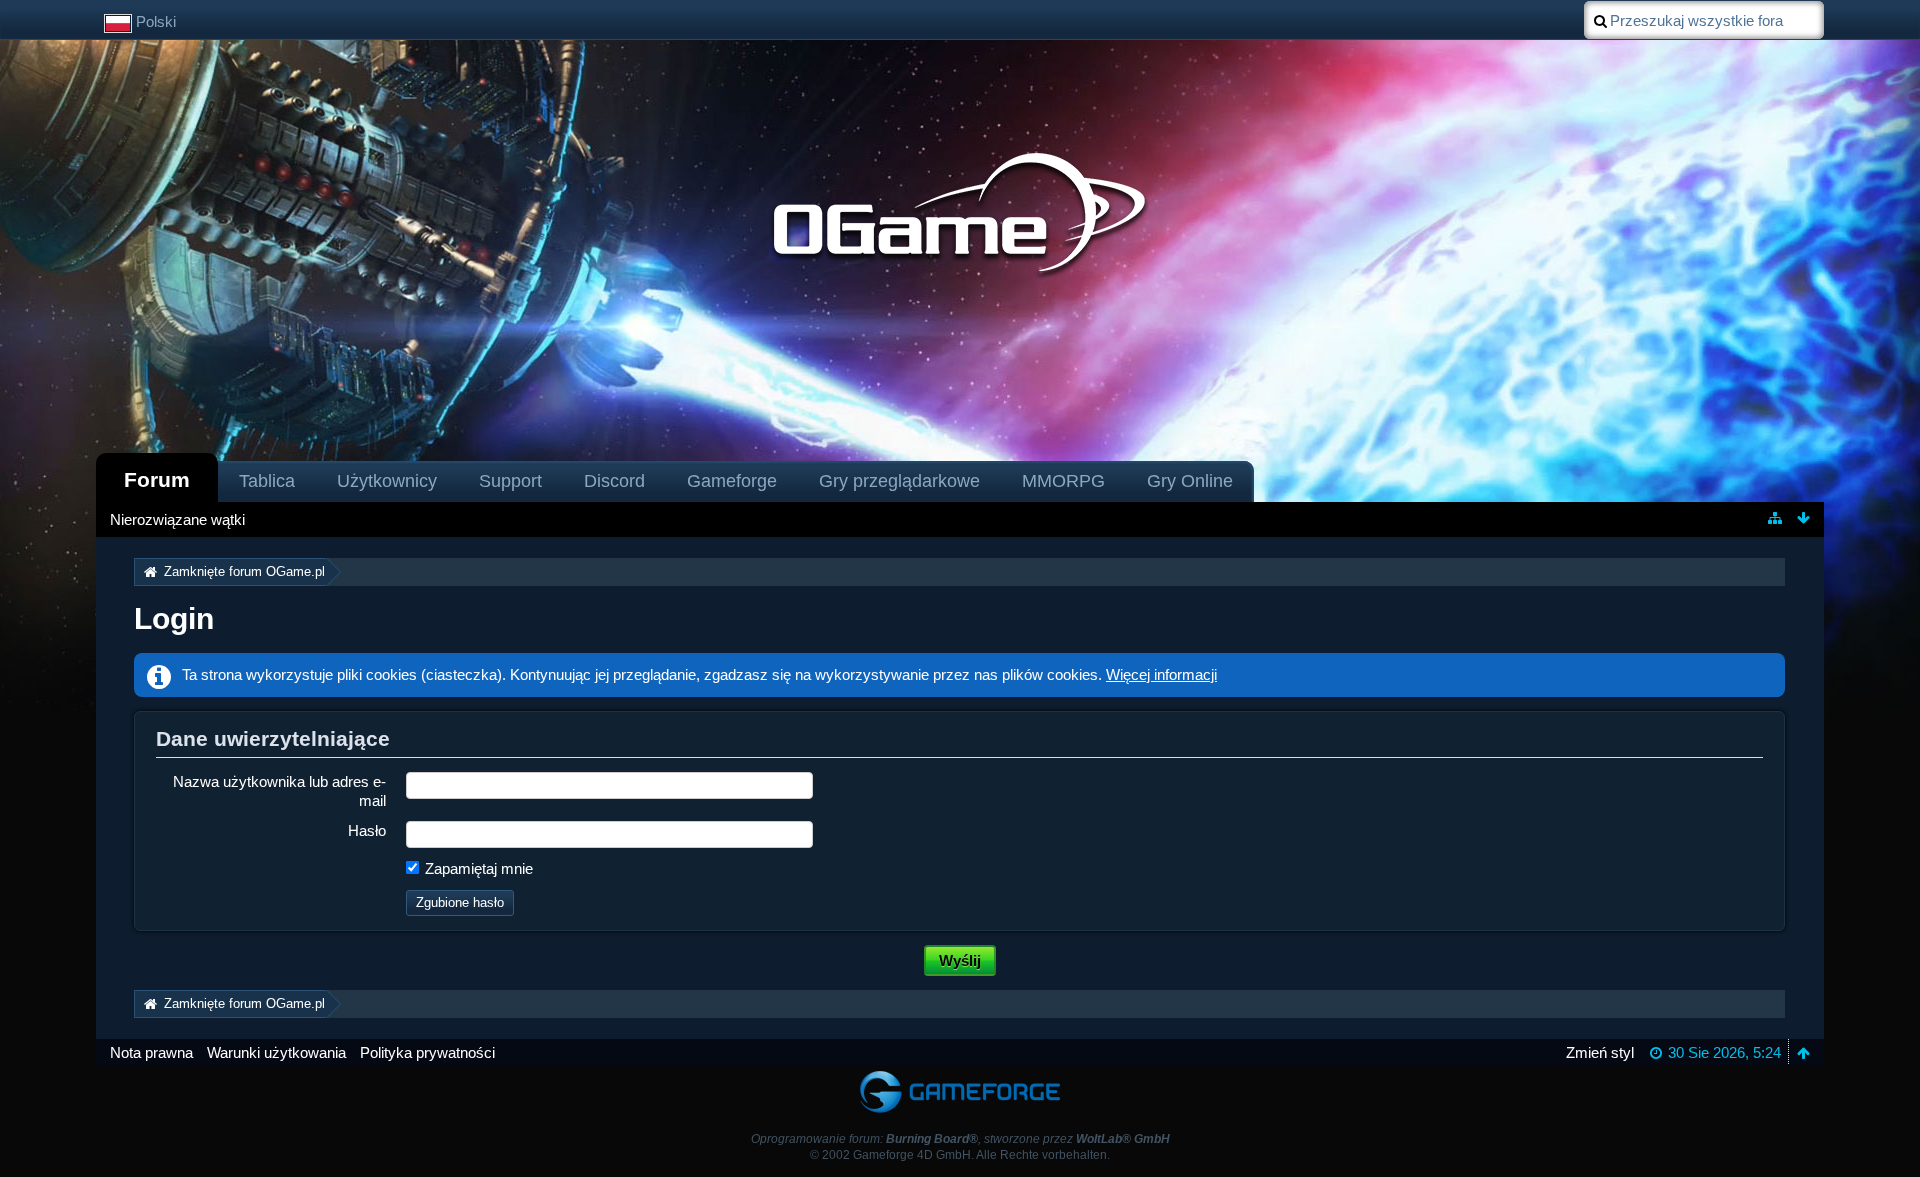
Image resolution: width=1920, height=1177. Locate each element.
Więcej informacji (1161, 674)
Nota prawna (151, 1052)
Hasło (367, 830)
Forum (157, 479)
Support (510, 481)
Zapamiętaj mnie (477, 868)
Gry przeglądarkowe (899, 481)
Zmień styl (1600, 1052)
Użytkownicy (387, 481)
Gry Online (1190, 481)
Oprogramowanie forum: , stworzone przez (960, 1139)
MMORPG (1063, 481)
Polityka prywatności (427, 1052)
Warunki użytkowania (276, 1052)
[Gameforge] (960, 1074)
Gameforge (732, 481)
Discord (614, 481)
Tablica (267, 481)
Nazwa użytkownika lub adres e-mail (279, 791)
